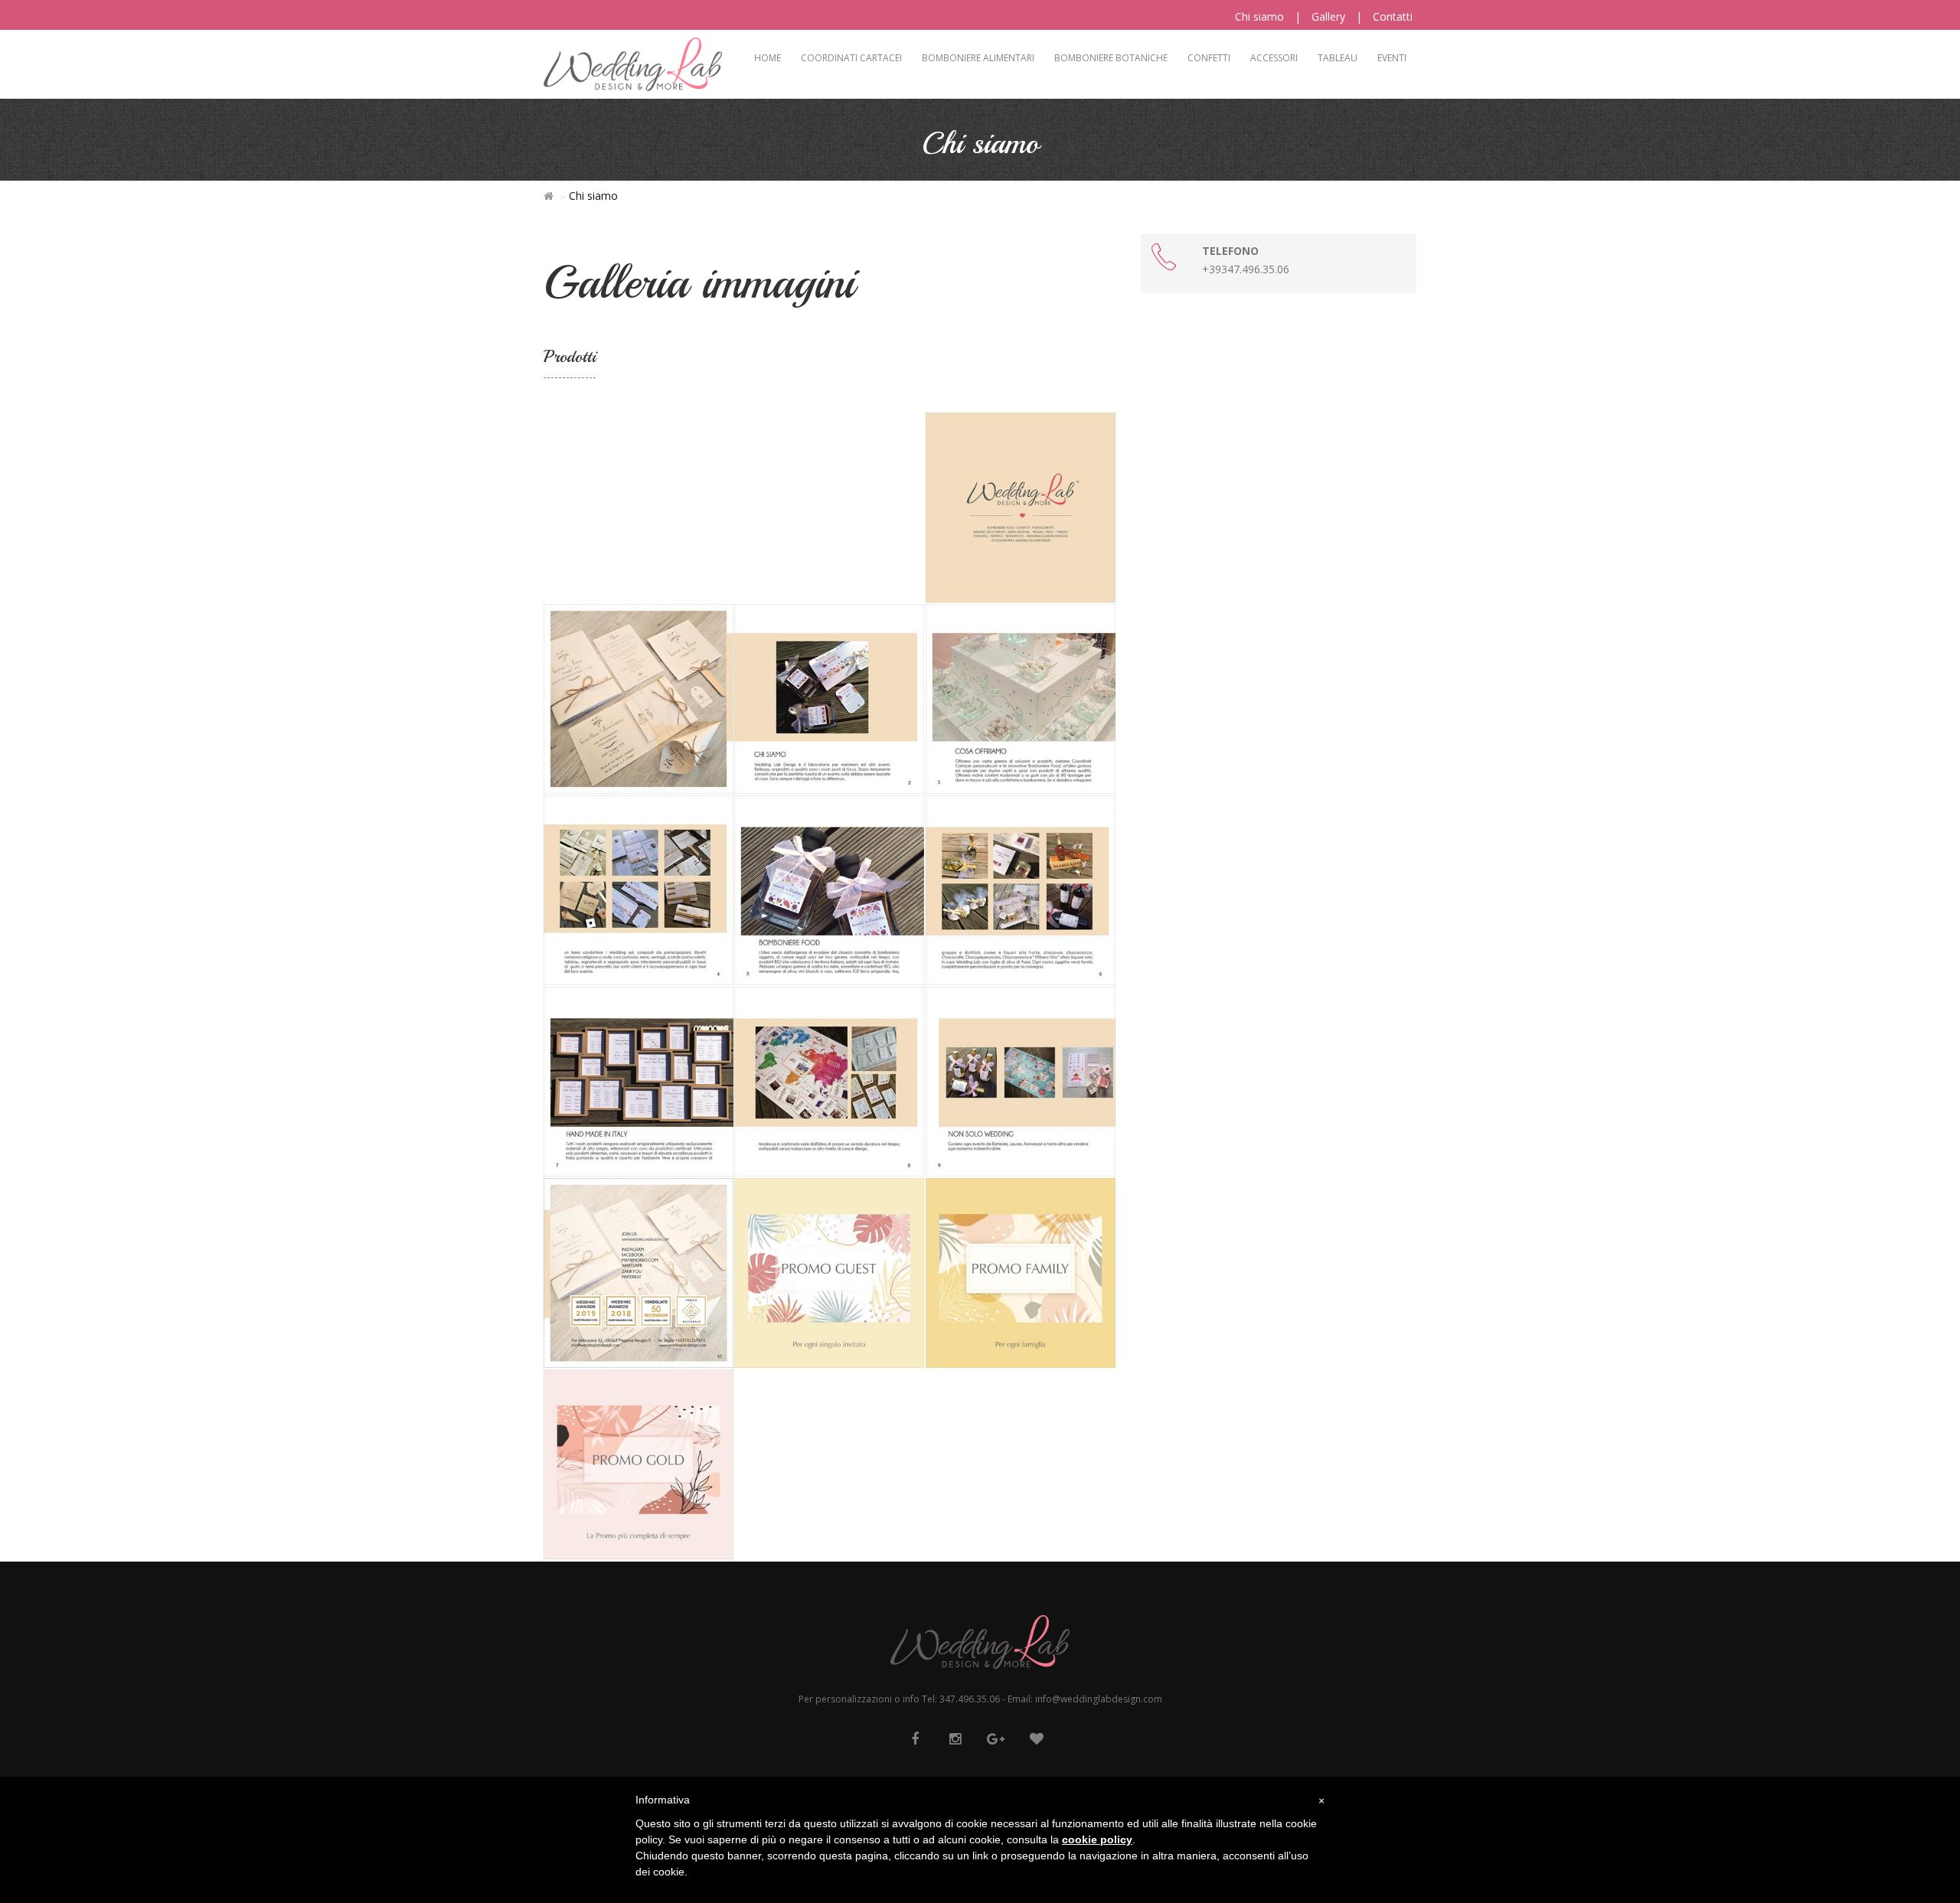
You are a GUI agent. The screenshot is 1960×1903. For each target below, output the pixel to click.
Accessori (1274, 58)
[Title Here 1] (1021, 506)
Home (768, 58)
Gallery (1328, 16)
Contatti (1393, 16)
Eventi (1392, 58)
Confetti (1209, 58)
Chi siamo (1259, 16)
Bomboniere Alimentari (978, 58)
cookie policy (1097, 1839)
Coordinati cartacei (851, 58)
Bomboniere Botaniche (1111, 58)
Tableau (1338, 58)
